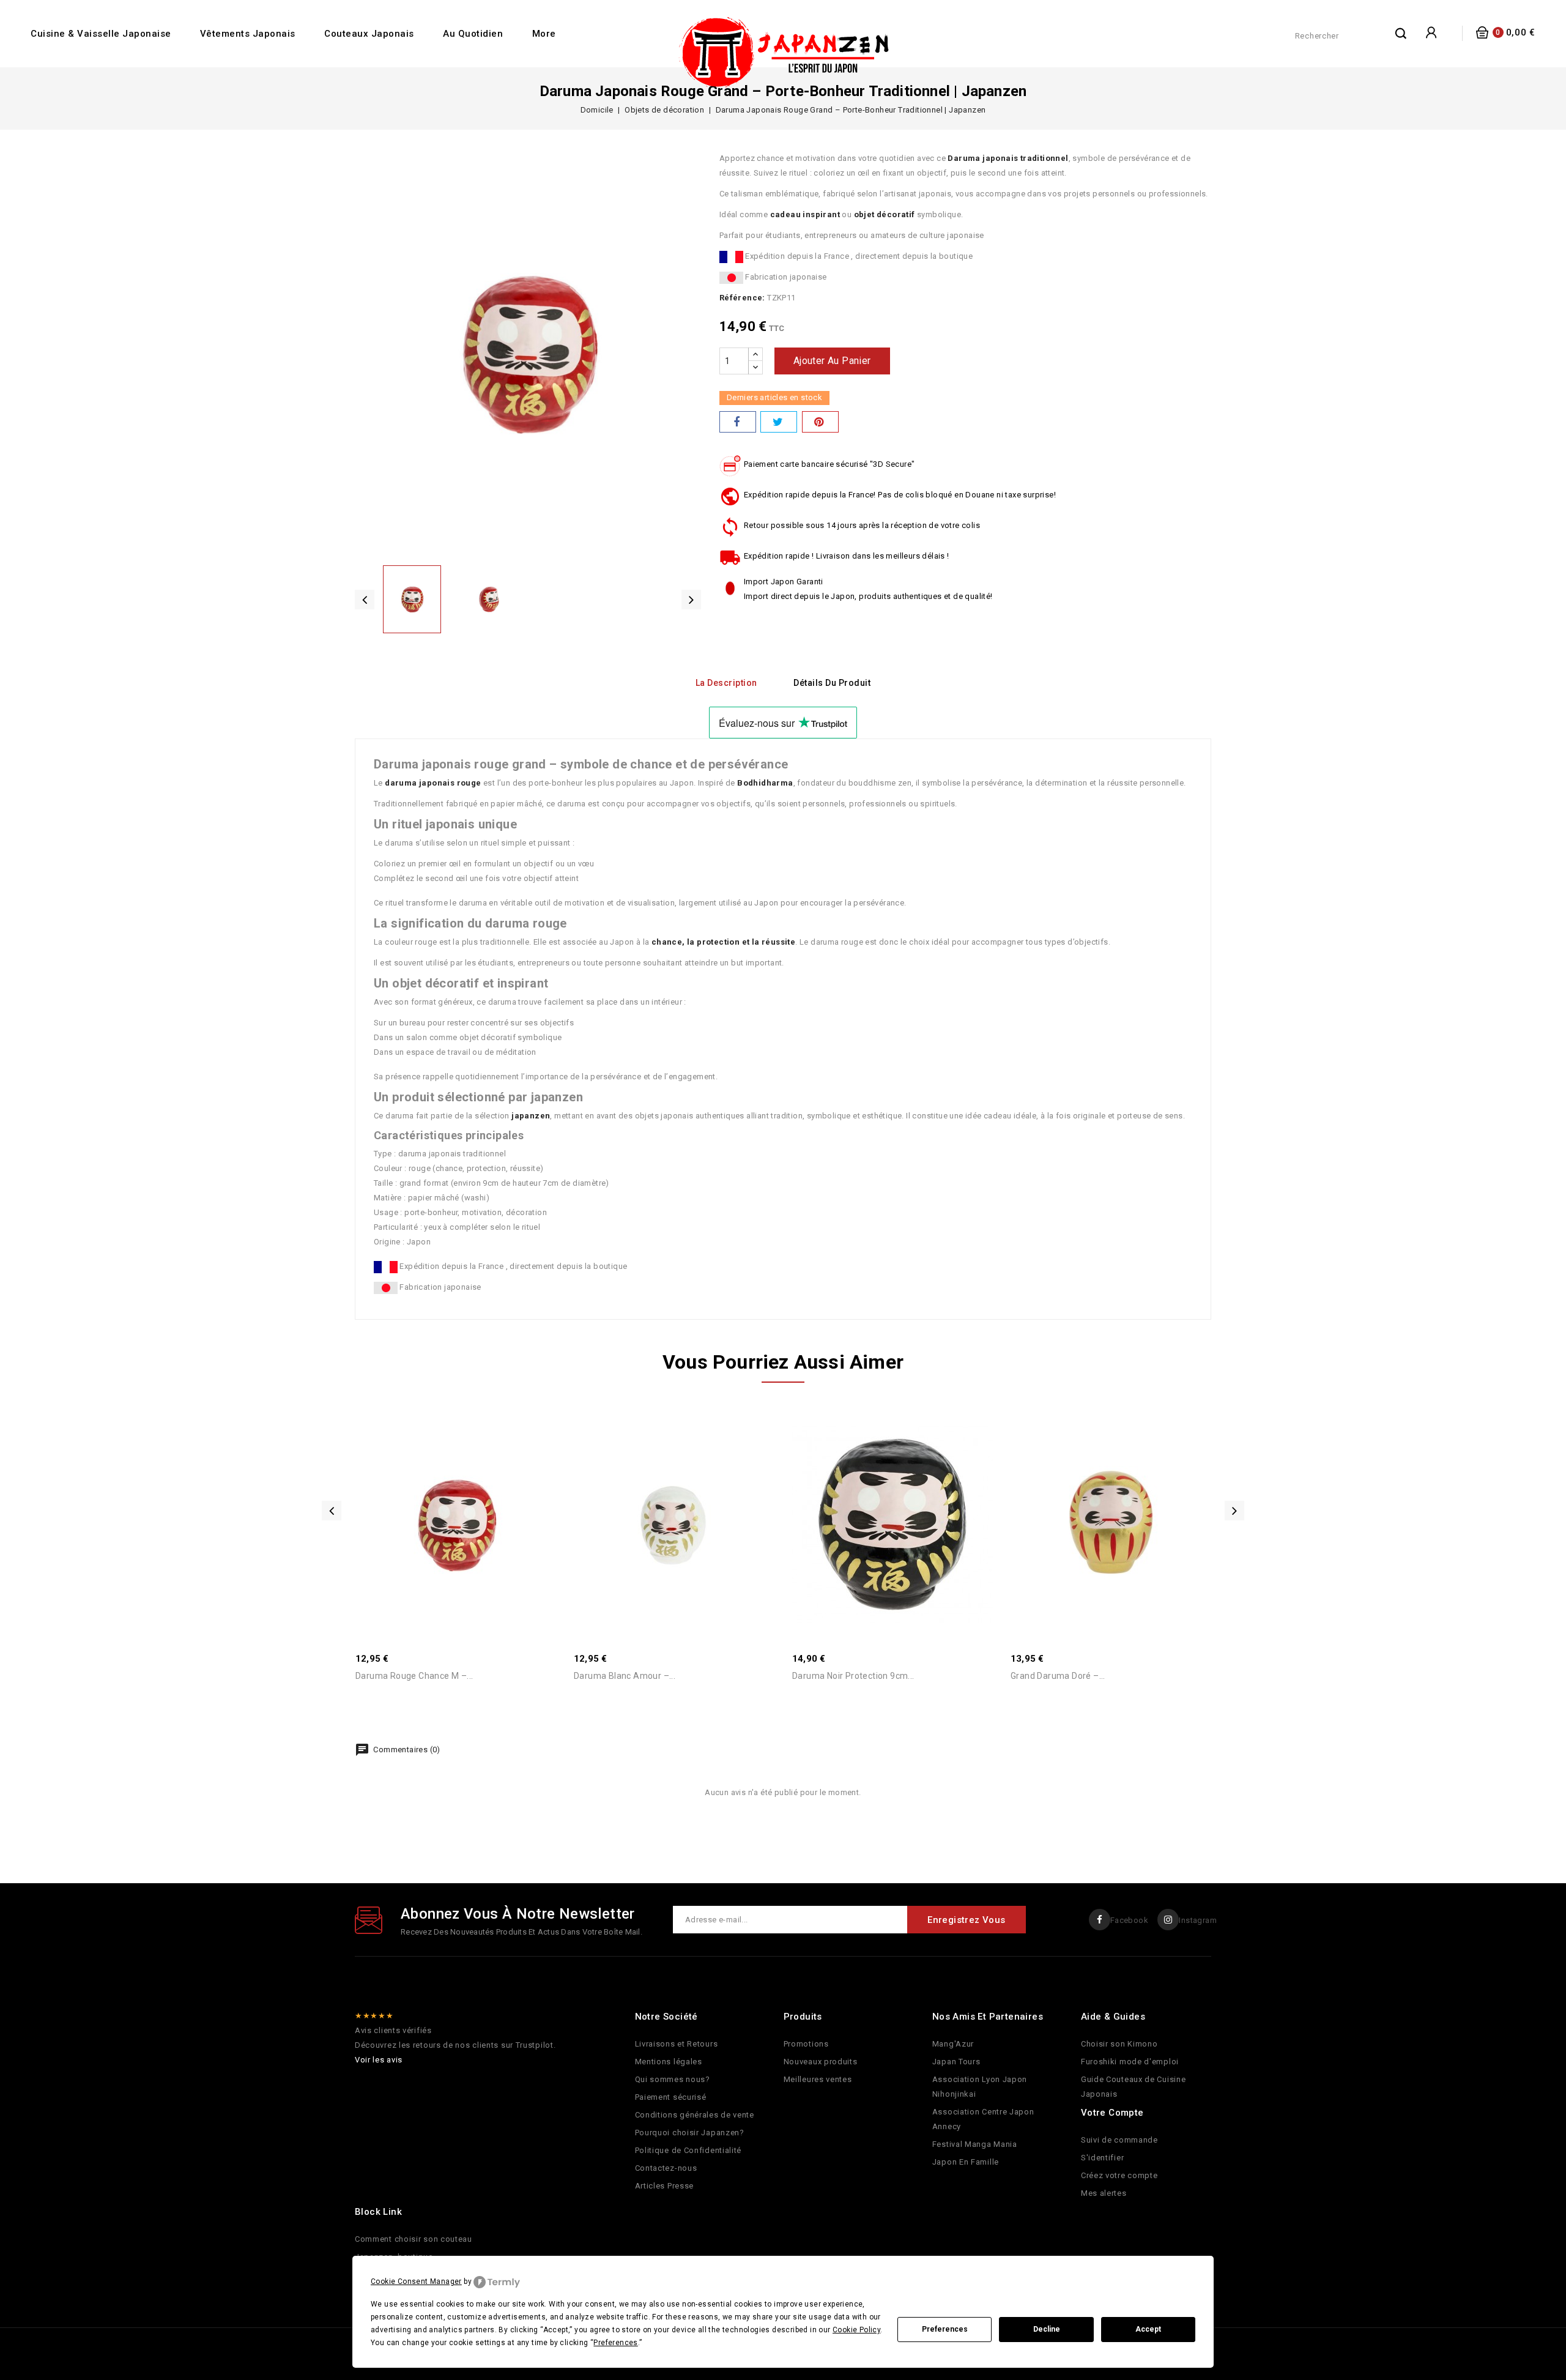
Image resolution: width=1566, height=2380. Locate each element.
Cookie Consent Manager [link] (416, 2281)
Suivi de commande (1119, 2140)
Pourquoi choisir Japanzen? (690, 2133)
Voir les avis (379, 2060)
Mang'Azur (953, 2044)
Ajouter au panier (832, 361)
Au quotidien (473, 34)
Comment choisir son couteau (414, 2239)
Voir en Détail (469, 1490)
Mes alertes (1104, 2193)
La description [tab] (726, 683)
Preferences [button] (615, 2343)
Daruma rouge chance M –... (414, 1676)
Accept (1148, 2329)
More (544, 34)
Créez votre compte (1119, 2175)
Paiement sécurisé (671, 2097)
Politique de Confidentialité (688, 2150)
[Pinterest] (820, 422)
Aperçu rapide (442, 1490)
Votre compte (1112, 2113)
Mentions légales (669, 2062)
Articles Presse (665, 2186)
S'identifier (1102, 2158)
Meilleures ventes (818, 2079)
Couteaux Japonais (369, 34)
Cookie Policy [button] (856, 2330)
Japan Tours (956, 2062)
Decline (1047, 2329)
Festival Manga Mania (975, 2144)
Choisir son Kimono (1119, 2044)
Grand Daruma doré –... (1058, 1676)
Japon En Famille (966, 2162)
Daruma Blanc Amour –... (625, 1676)
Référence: (742, 298)
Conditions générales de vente (695, 2115)
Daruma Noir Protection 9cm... (853, 1676)
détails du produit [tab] (832, 683)
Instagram (1198, 1920)
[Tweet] (779, 422)
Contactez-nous (666, 2168)
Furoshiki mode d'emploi (1130, 2062)
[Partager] (738, 422)
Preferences (945, 2329)
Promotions (806, 2044)
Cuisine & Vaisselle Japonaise (101, 34)
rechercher (1401, 33)
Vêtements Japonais (248, 34)
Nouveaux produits (821, 2062)
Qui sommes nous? (673, 2079)
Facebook (1129, 1920)
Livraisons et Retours (677, 2044)
